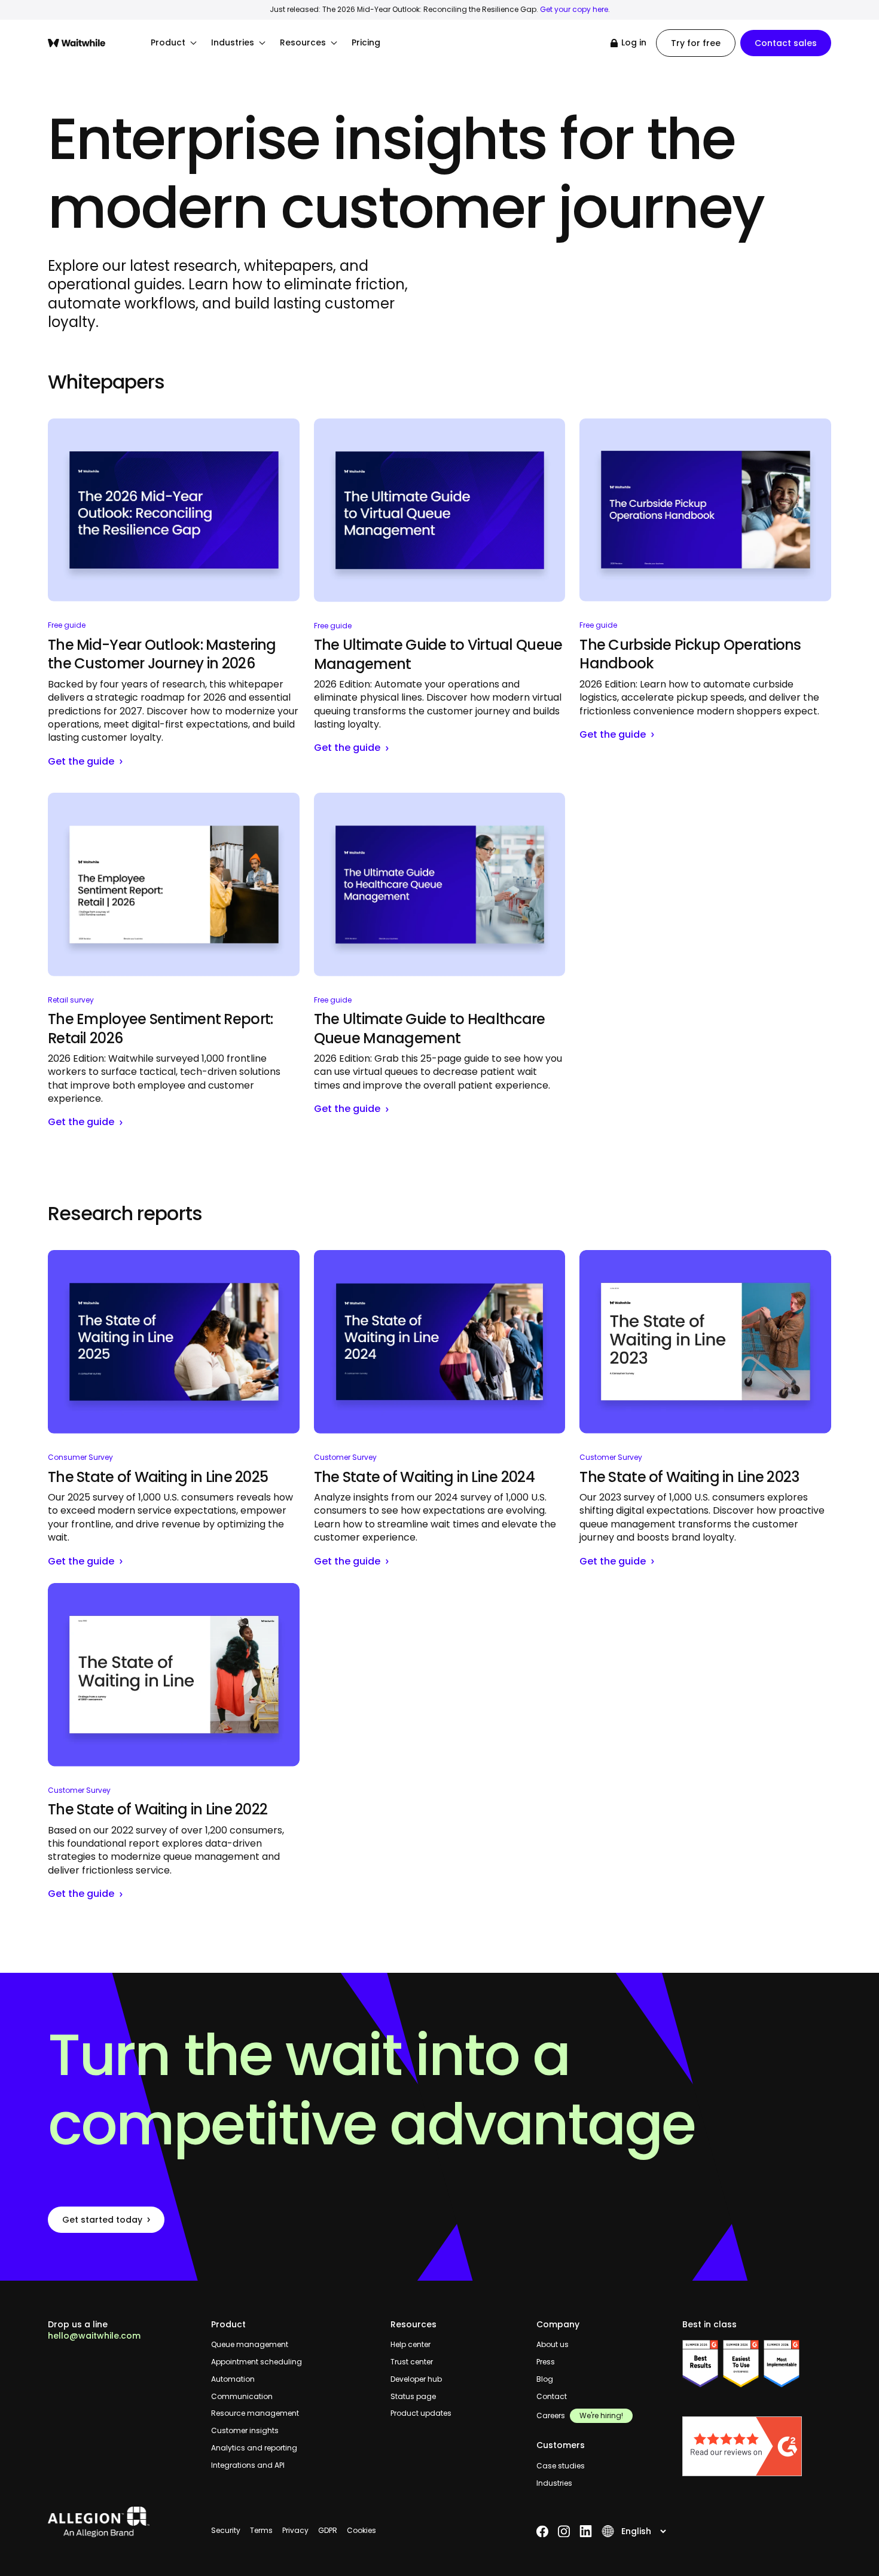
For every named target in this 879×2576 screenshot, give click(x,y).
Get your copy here (574, 9)
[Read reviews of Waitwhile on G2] (757, 2446)
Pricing (366, 43)
